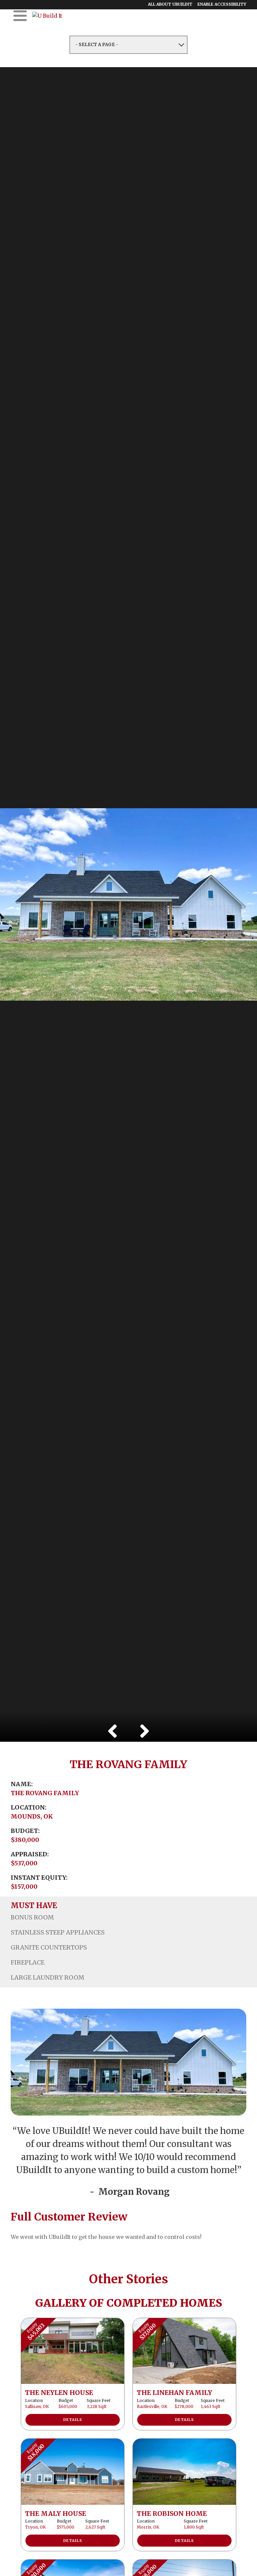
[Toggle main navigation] (20, 16)
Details (73, 2420)
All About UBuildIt (170, 4)
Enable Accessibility (222, 4)
